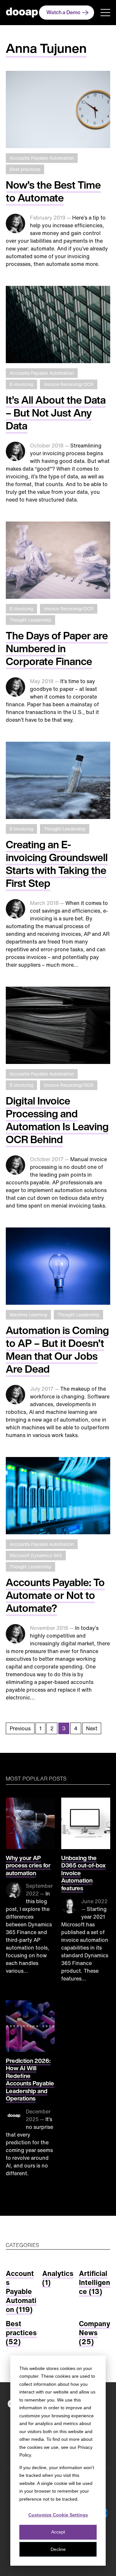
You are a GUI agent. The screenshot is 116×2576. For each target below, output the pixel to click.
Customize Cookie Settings (58, 2515)
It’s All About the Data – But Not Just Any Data (56, 413)
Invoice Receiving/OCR (69, 384)
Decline (58, 2549)
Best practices (25, 169)
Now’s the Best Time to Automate (53, 191)
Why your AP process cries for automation (28, 1865)
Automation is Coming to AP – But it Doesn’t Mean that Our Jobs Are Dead (57, 1349)
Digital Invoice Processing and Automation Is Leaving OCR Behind (57, 1120)
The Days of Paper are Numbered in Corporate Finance (57, 648)
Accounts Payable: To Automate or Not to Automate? (55, 1595)
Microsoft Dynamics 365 (36, 1555)
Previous (20, 1728)
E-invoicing (21, 384)
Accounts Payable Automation (42, 158)
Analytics (58, 2278)
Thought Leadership (30, 620)
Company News (95, 2333)
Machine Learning (28, 1315)
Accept (58, 2532)
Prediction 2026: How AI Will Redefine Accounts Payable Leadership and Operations (30, 2080)
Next (92, 1728)
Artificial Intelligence (95, 2282)
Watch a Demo (63, 12)
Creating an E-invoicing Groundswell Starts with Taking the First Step (57, 864)
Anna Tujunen (46, 48)
